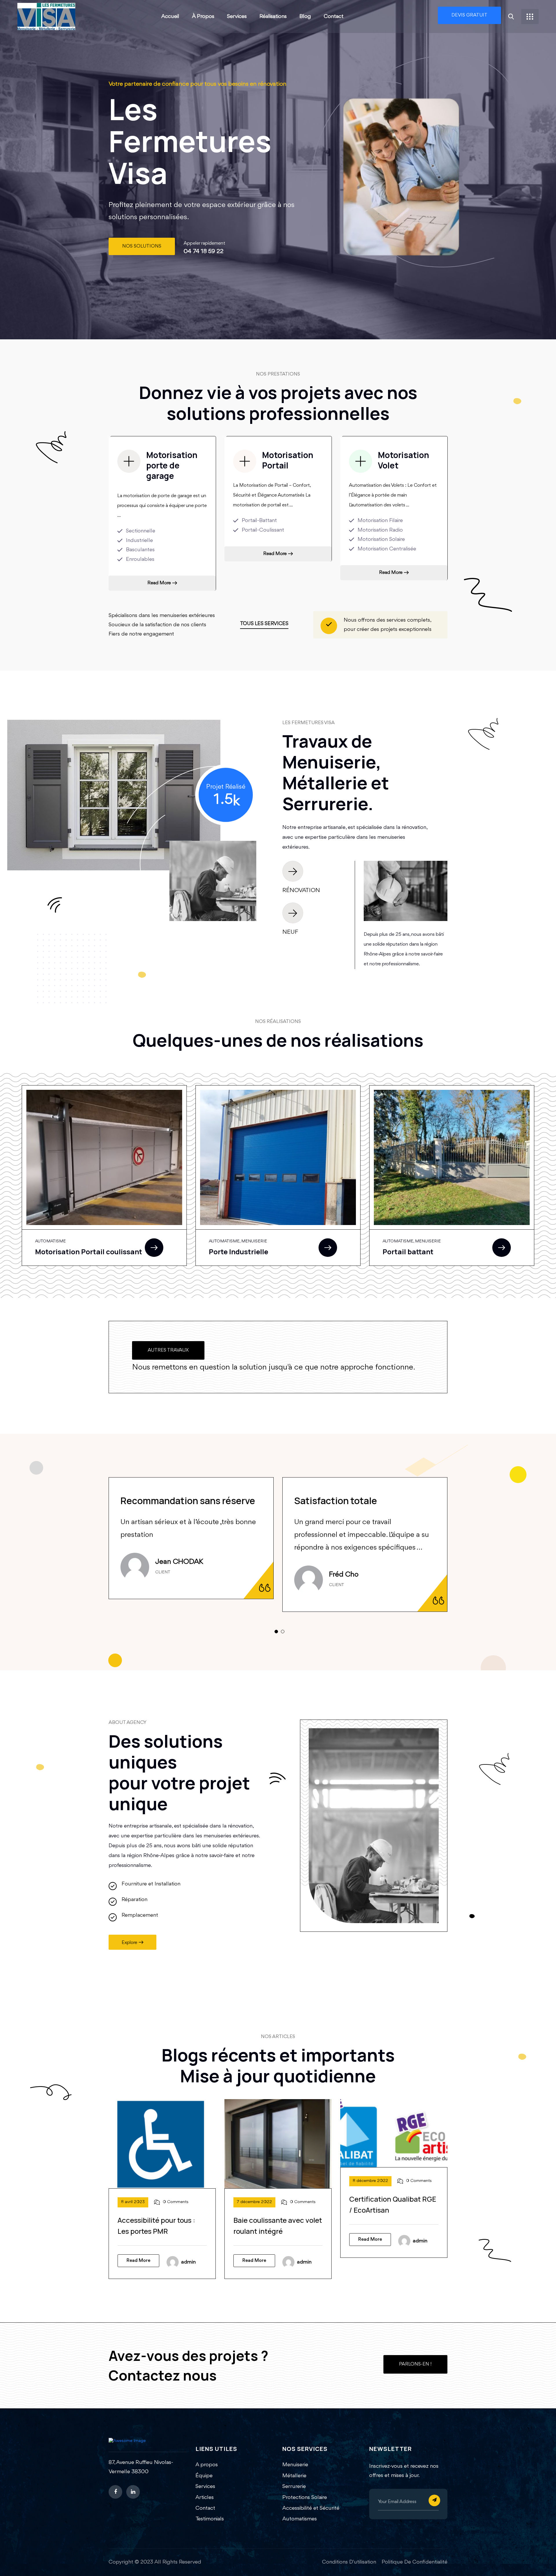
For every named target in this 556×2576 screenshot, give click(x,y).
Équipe (204, 2476)
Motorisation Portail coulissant (89, 1252)
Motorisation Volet (404, 460)
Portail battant (408, 1252)
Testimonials (210, 2519)
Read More (159, 583)
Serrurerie (294, 2487)
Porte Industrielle (238, 1252)
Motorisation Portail (288, 460)
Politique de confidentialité (415, 2562)
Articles (205, 2498)
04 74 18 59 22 (204, 251)
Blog (305, 17)
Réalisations (273, 17)
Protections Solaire (305, 2498)
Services (237, 17)
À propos (203, 17)
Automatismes (300, 2519)
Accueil (170, 17)
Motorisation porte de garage (172, 465)
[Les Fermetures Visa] (46, 16)
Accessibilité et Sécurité (311, 2508)
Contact (334, 17)
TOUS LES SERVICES (264, 624)
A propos (207, 2465)
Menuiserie (295, 2465)
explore (129, 1943)
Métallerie (294, 2476)
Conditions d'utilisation (349, 2562)
